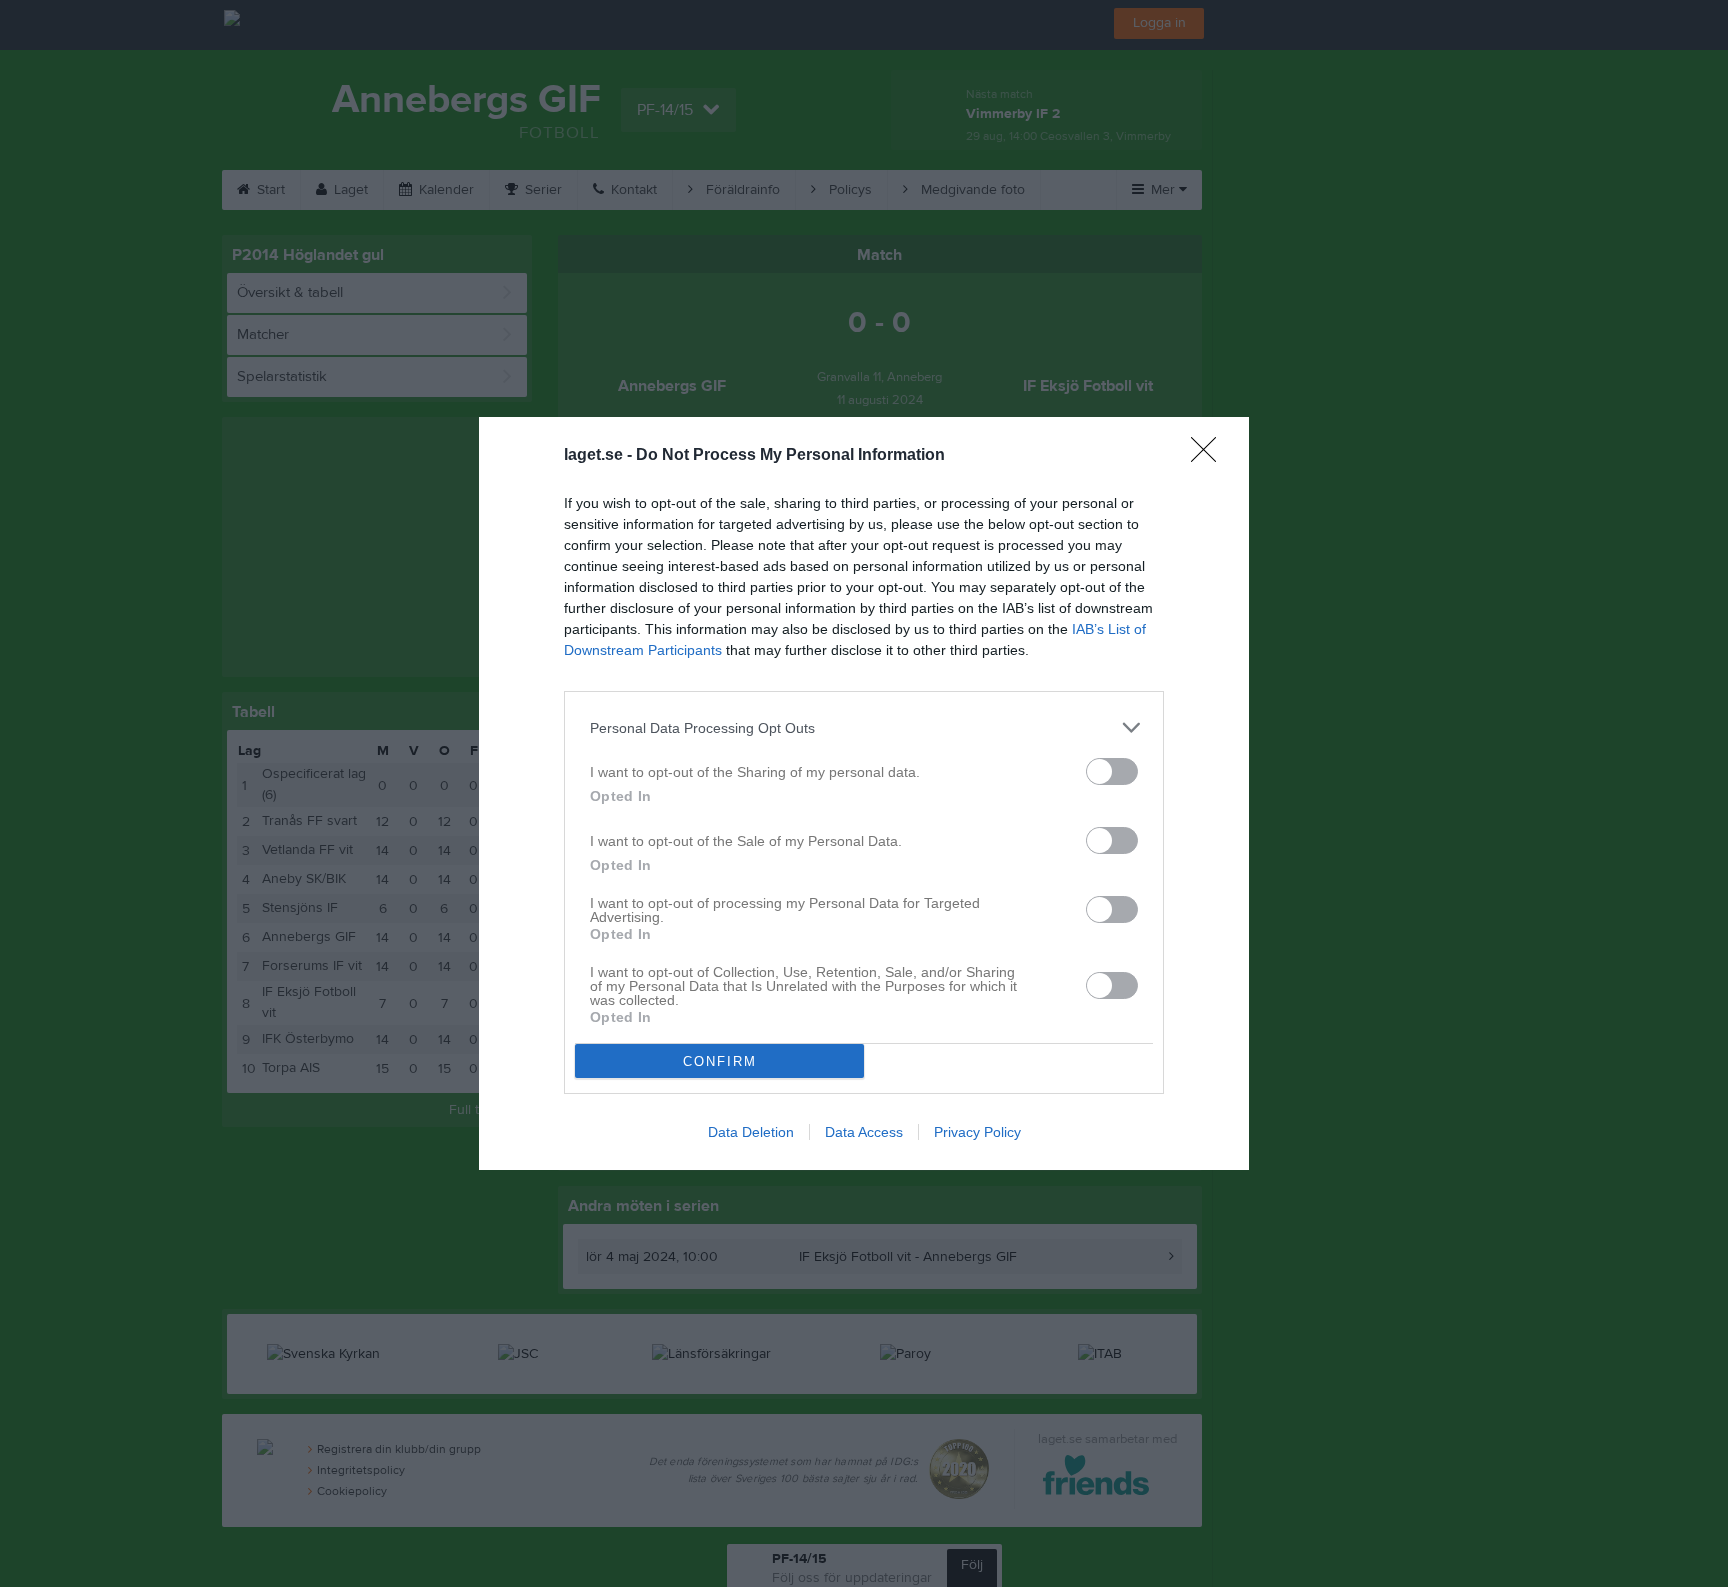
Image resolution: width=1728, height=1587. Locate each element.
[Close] (1210, 456)
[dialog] (864, 793)
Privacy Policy (977, 1132)
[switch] (1112, 771)
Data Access (864, 1132)
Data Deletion (751, 1132)
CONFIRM (720, 1061)
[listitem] (864, 727)
